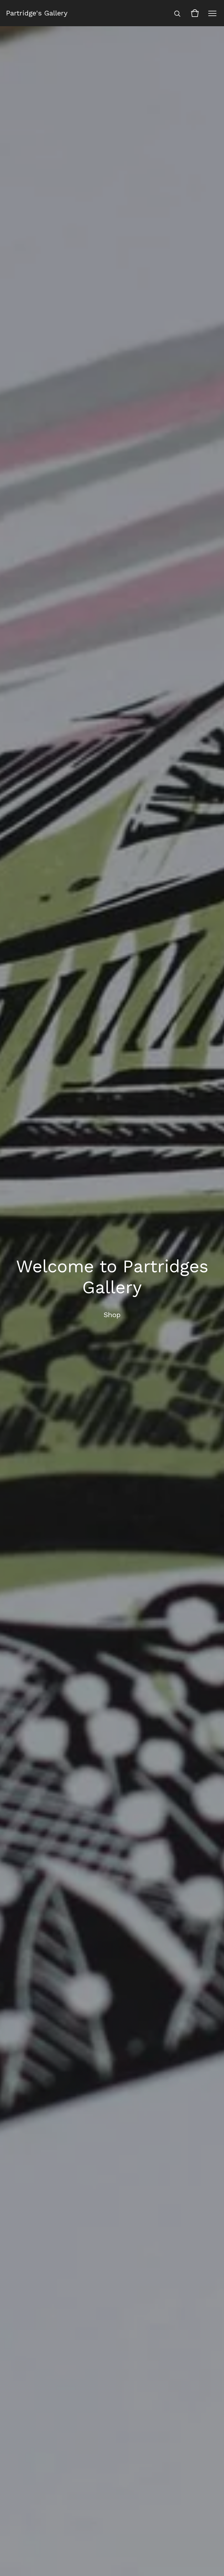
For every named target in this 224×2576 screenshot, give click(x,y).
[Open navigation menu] (212, 13)
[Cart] (195, 13)
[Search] (177, 13)
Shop (112, 1315)
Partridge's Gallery (37, 13)
